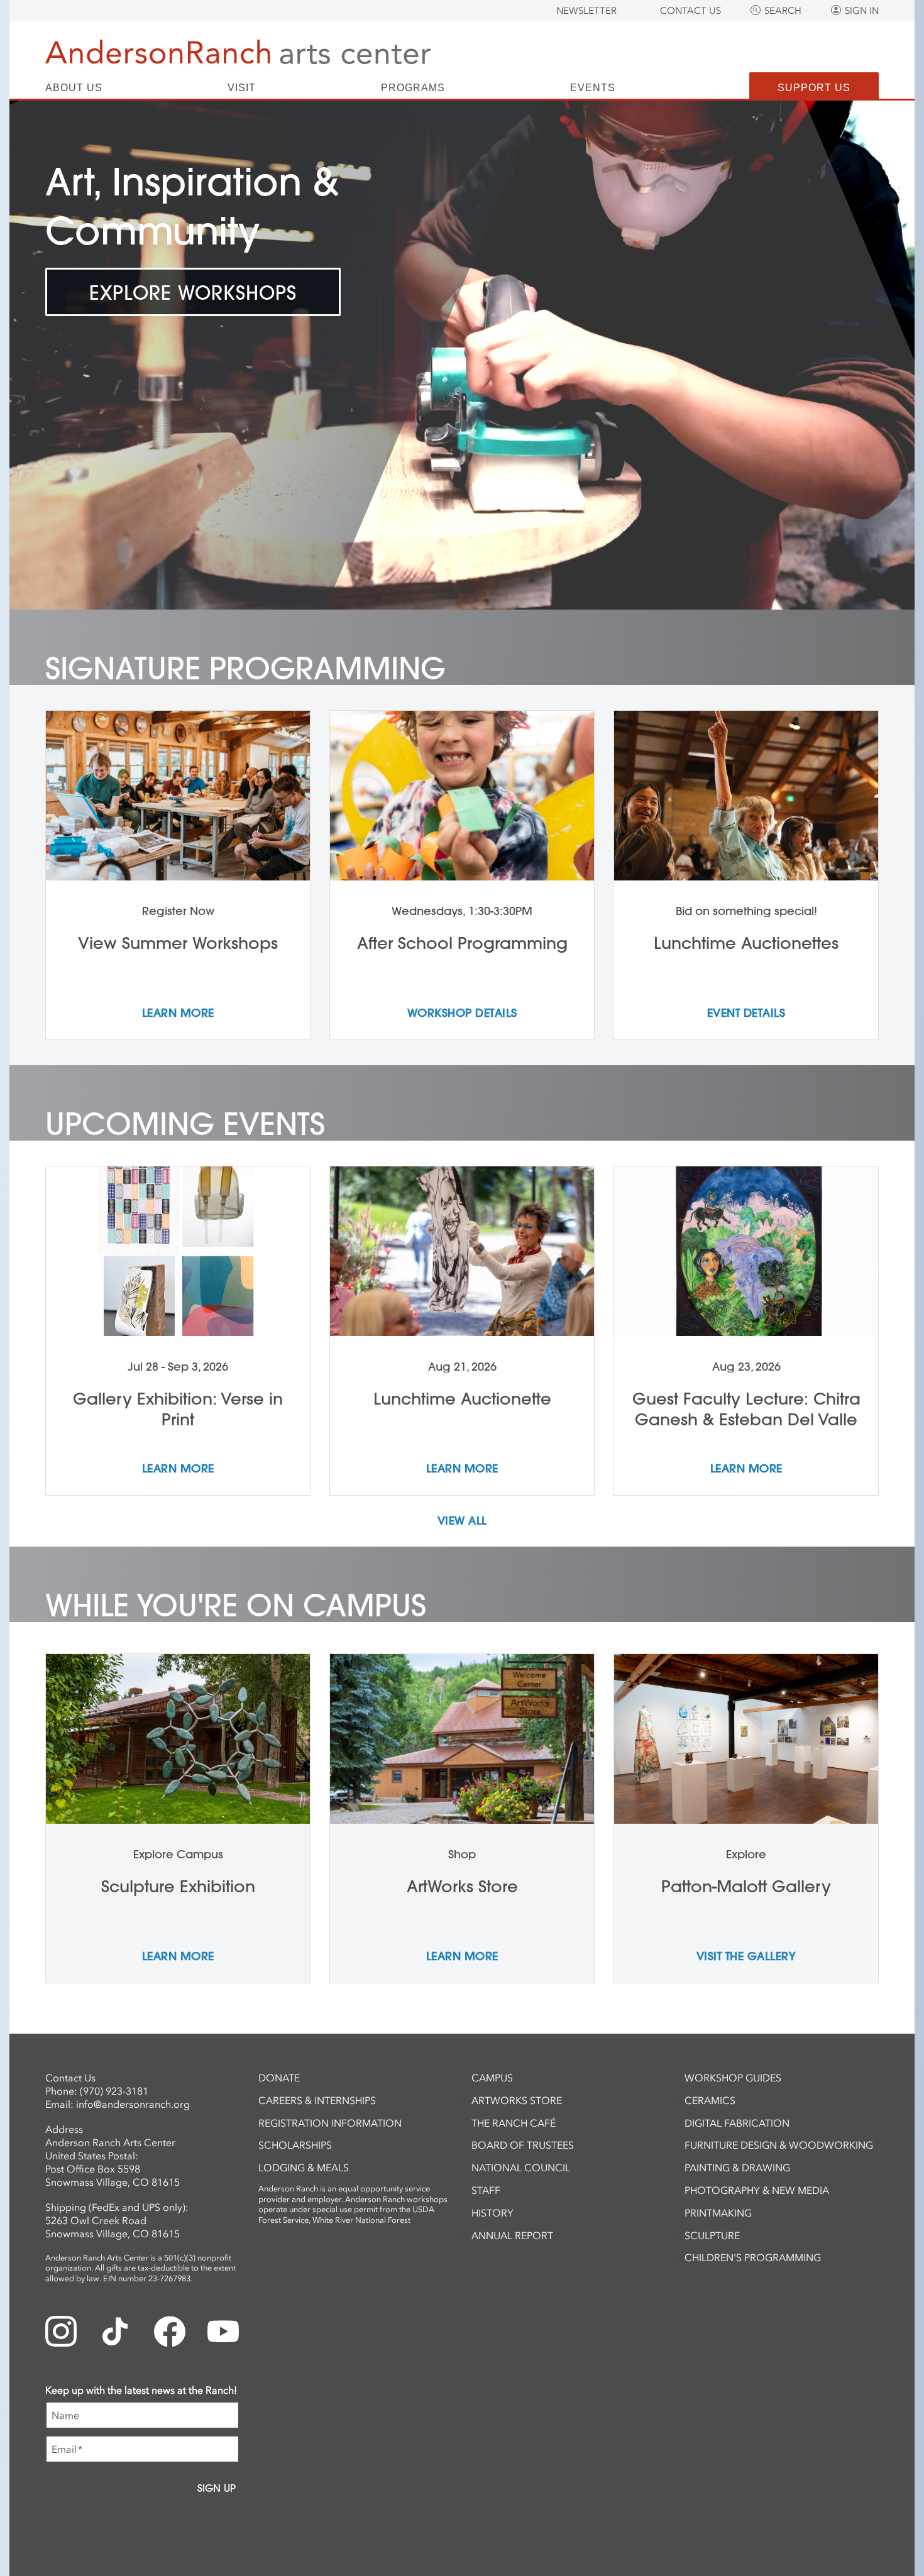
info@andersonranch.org (133, 2104)
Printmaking (718, 2213)
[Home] (238, 52)
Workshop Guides (733, 2078)
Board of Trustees (523, 2145)
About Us (74, 88)
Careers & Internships (317, 2100)
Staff (486, 2190)
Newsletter (586, 11)
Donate (279, 2078)
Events (593, 88)
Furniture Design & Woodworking (779, 2145)
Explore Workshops (193, 293)
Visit (242, 88)
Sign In (862, 11)
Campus (492, 2078)
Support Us (814, 88)
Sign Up (217, 2488)
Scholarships (295, 2145)
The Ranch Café (514, 2123)
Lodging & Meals (304, 2168)
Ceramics (710, 2100)
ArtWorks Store (517, 2100)
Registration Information (330, 2123)
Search (783, 11)
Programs (413, 88)
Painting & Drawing (737, 2168)
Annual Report (512, 2235)
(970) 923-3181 (114, 2091)
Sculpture (712, 2235)
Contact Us (690, 11)
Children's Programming (753, 2257)
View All (462, 1521)
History (492, 2213)
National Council (521, 2168)
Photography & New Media (757, 2190)
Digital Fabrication (737, 2123)
